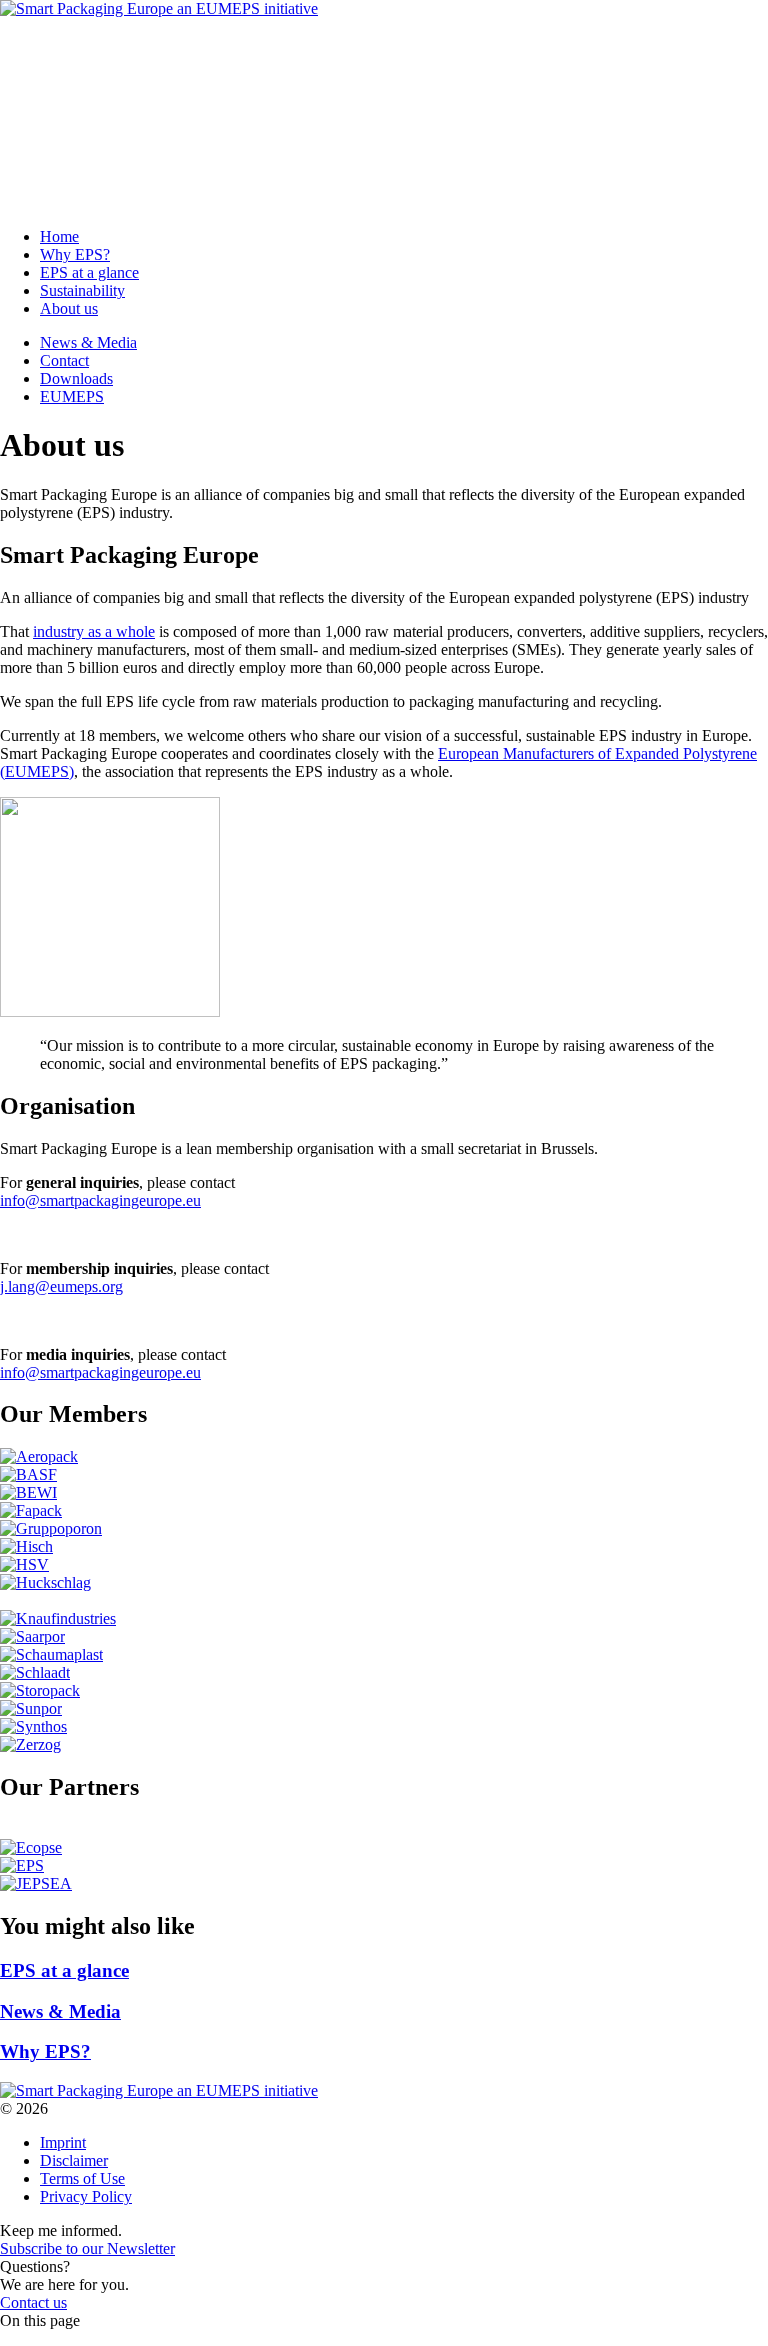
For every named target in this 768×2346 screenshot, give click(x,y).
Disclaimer (74, 2160)
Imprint (63, 2142)
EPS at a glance (89, 166)
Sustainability (82, 184)
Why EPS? (75, 148)
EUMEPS (72, 96)
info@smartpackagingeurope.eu (100, 1200)
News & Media (88, 42)
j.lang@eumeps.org (61, 1286)
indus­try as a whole (94, 631)
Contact (64, 60)
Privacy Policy (86, 2196)
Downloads (76, 78)
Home (59, 130)
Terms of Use (82, 2178)
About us (69, 202)
